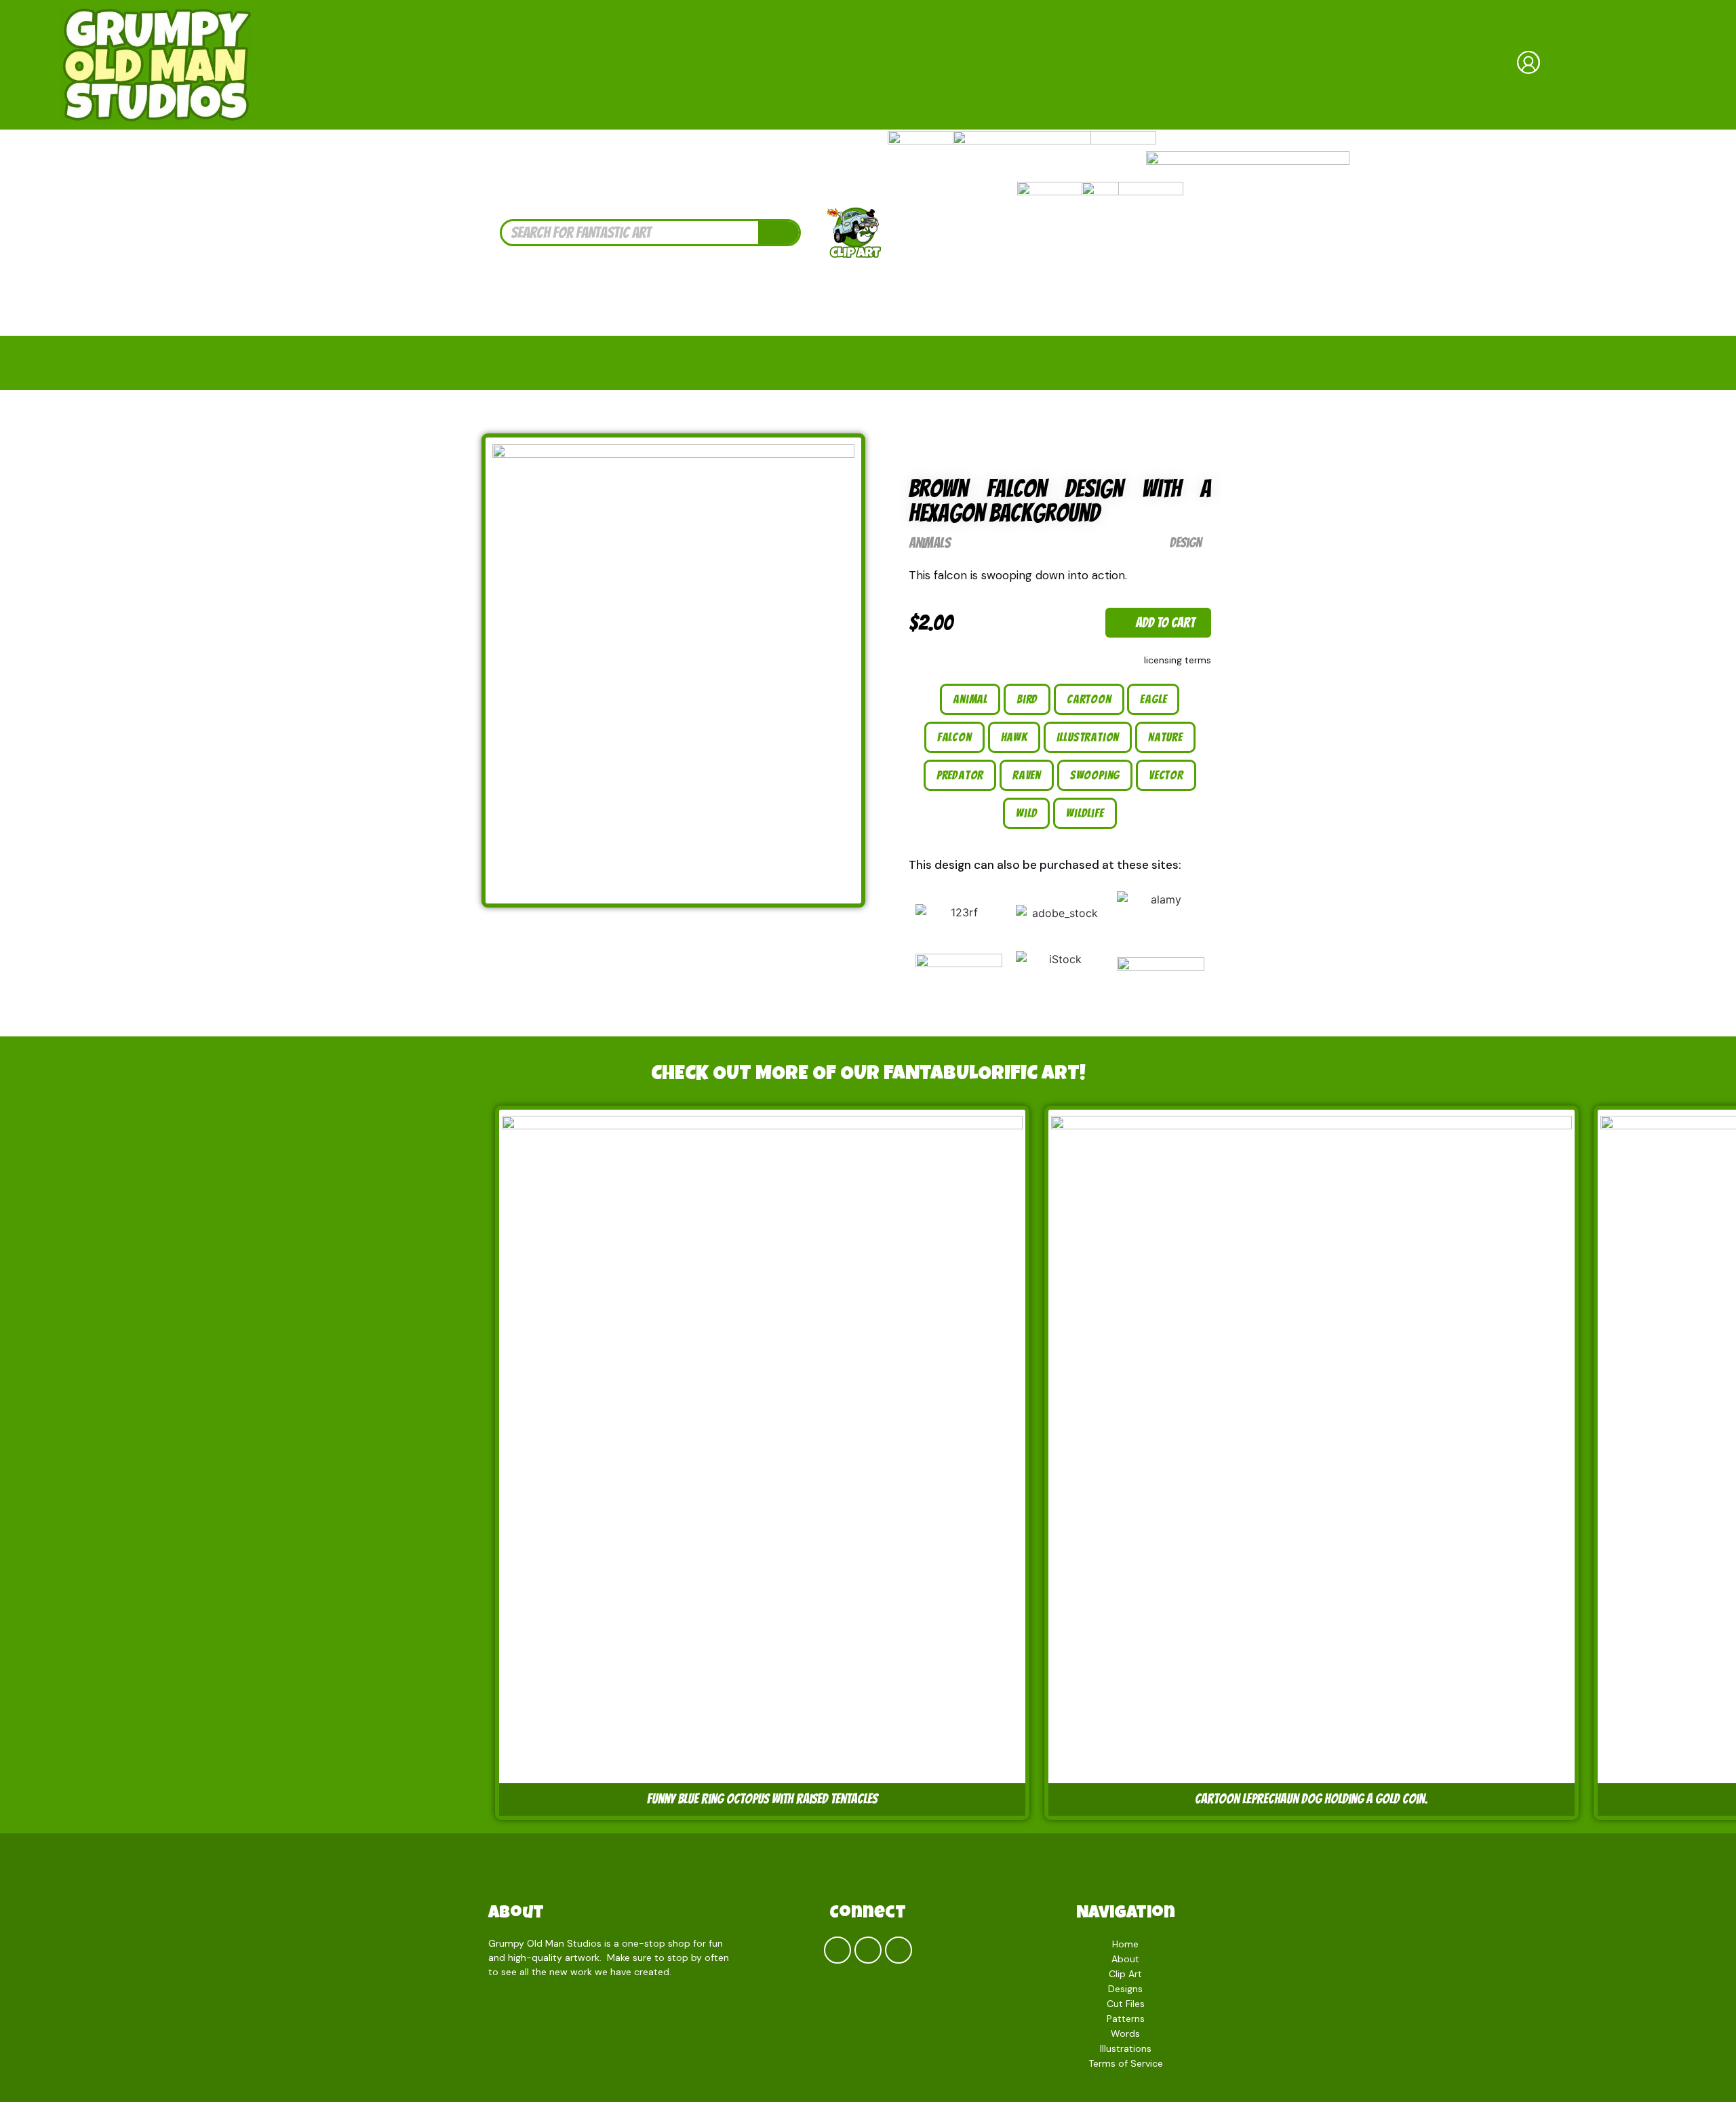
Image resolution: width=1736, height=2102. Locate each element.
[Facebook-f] (837, 1950)
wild (1026, 813)
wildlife (1085, 813)
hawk (1014, 737)
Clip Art (1125, 1974)
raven (1027, 775)
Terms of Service (1126, 2063)
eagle (1153, 699)
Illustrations (1126, 2048)
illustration (1088, 737)
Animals (930, 543)
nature (1165, 737)
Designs (1125, 1989)
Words (1125, 2033)
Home (1125, 1944)
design (1186, 543)
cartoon (1089, 699)
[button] (1158, 623)
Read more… (702, 1972)
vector (1166, 775)
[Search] (778, 233)
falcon (954, 737)
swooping (1095, 775)
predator (960, 775)
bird (1027, 699)
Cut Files (1126, 2004)
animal (970, 699)
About (516, 1914)
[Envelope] (899, 1950)
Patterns (1126, 2019)
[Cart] (1625, 64)
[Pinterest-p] (868, 1950)
